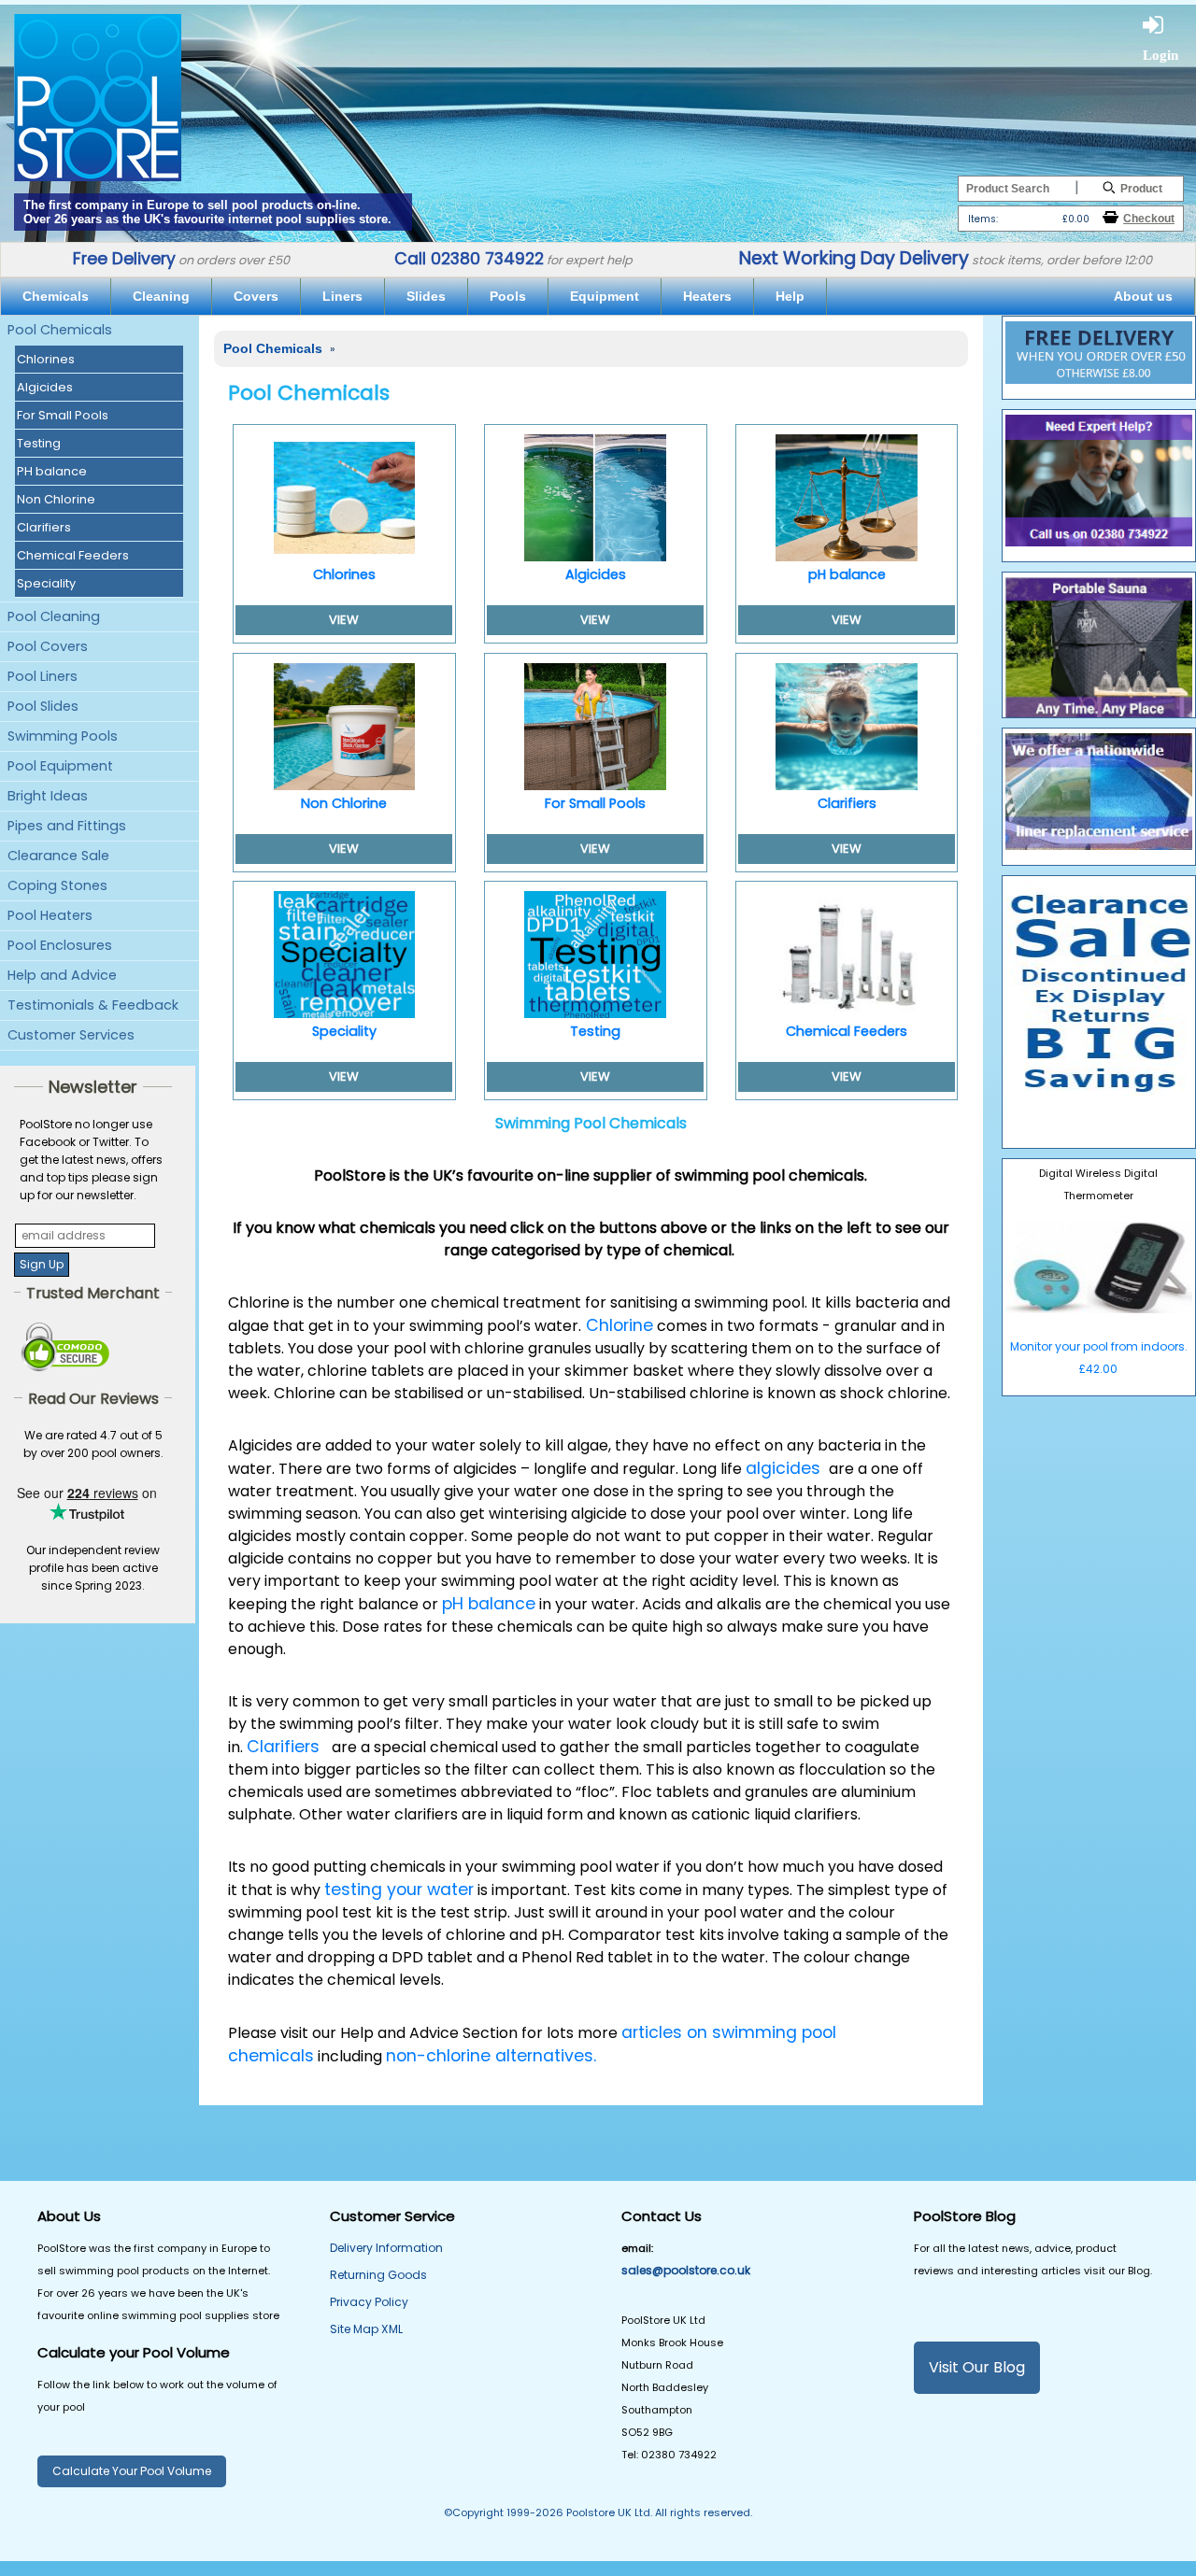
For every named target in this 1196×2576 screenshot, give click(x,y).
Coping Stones (57, 885)
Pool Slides (43, 706)
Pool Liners (43, 676)
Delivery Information (386, 2248)
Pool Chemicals (60, 330)
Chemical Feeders (73, 555)
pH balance (847, 574)
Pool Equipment (60, 766)
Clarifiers (44, 527)
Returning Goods (378, 2275)
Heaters (707, 296)
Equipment (605, 296)
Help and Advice (62, 975)
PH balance (52, 471)
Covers (256, 296)
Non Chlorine (56, 499)
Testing (39, 443)
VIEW (344, 620)
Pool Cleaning (54, 616)
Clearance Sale (58, 856)
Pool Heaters (50, 915)
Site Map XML (366, 2329)
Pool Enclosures (60, 945)
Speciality (46, 583)
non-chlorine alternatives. (491, 2056)
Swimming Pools (63, 736)
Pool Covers (48, 646)
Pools (508, 296)
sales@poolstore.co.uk (686, 2270)
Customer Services (71, 1035)
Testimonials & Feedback (93, 1005)
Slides (426, 296)
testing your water (399, 1890)
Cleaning (161, 296)
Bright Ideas (48, 796)
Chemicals (56, 296)
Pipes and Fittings (67, 826)
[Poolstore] (98, 92)
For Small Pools (63, 415)
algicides (785, 1468)
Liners (342, 296)
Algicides (45, 387)
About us (1143, 296)
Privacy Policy (369, 2302)
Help (790, 296)
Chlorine (617, 1325)
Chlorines (46, 359)
